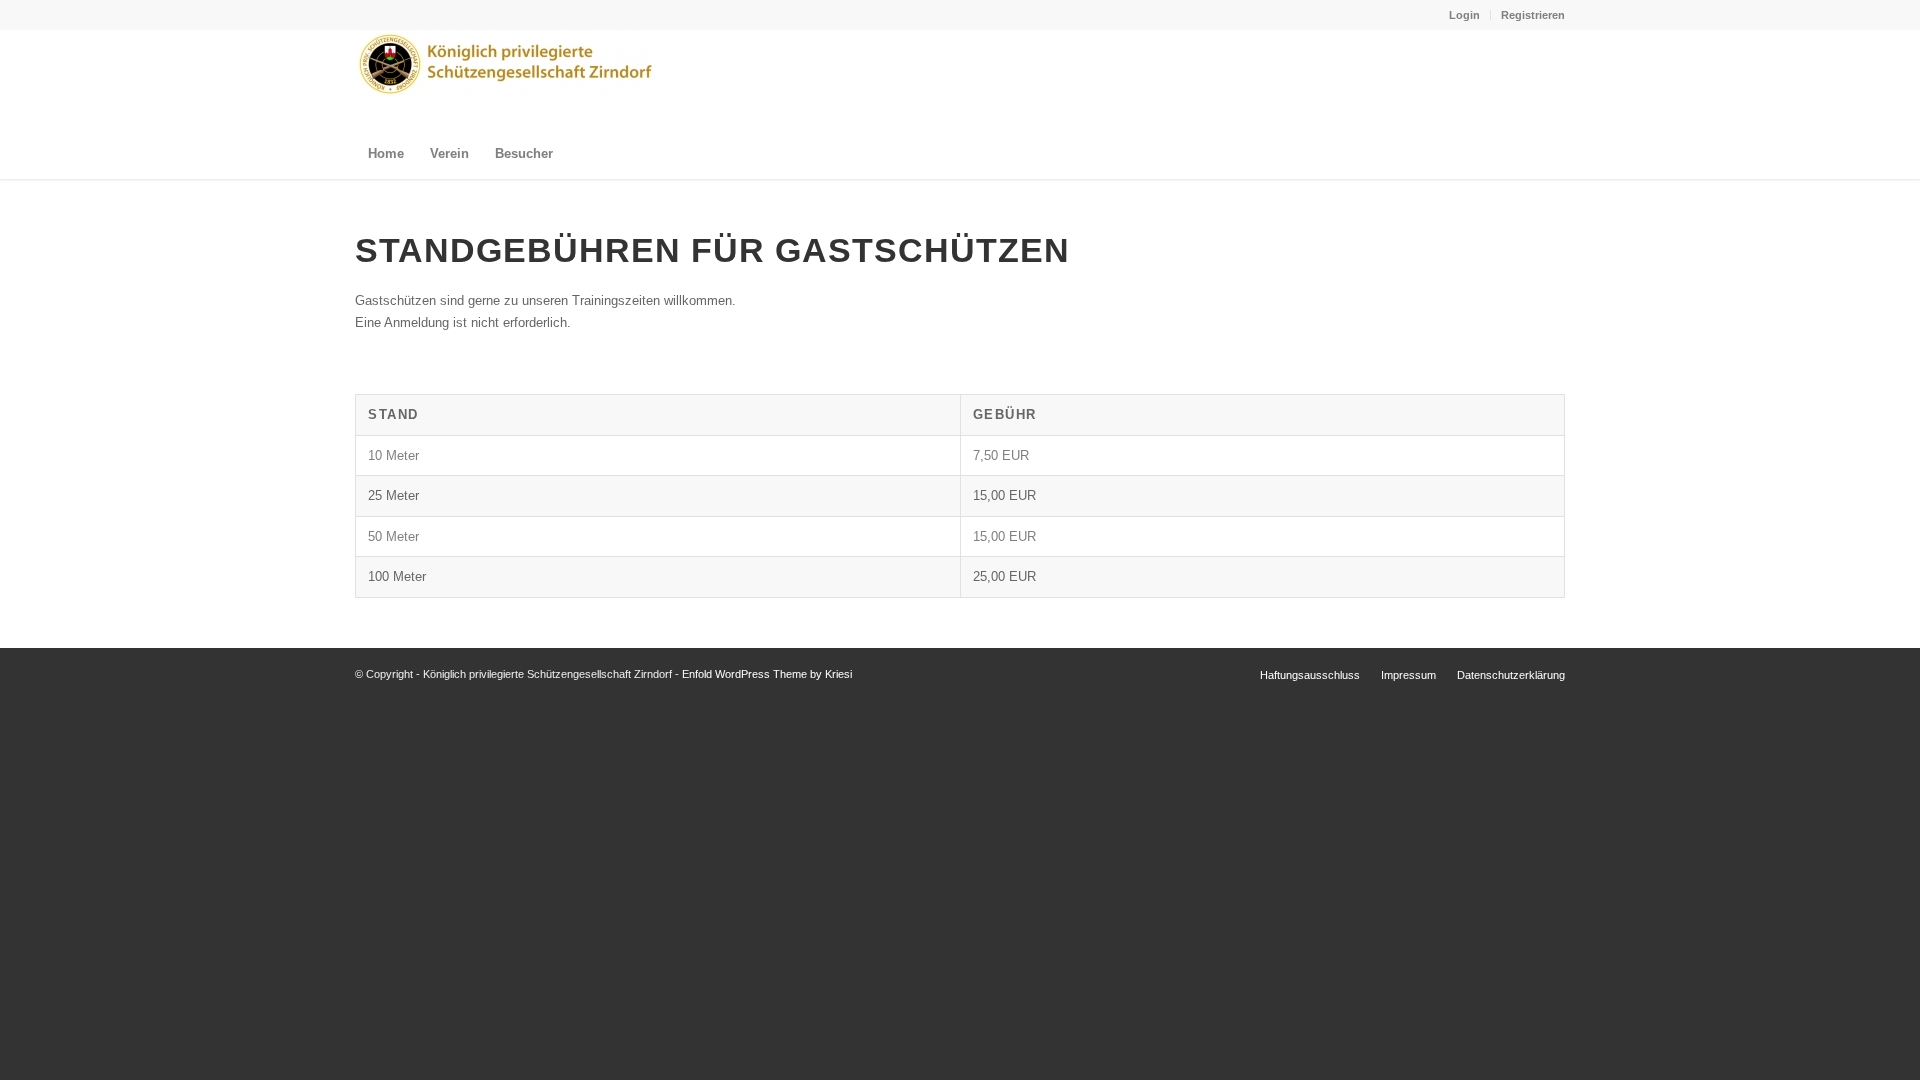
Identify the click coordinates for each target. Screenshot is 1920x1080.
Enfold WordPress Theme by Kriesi (767, 674)
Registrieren (1533, 15)
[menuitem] (1465, 15)
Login (1464, 15)
